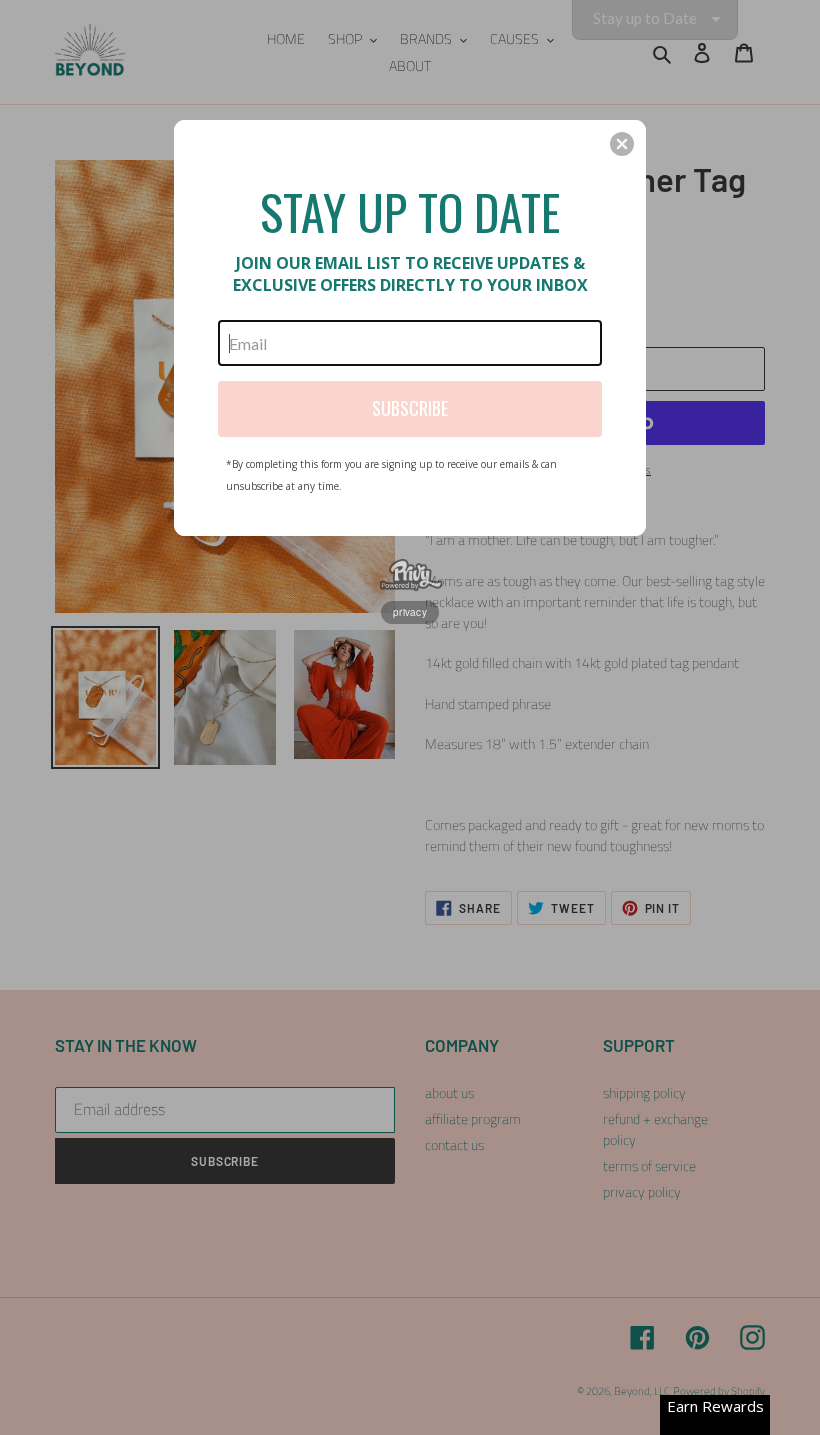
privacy (410, 612)
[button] (622, 144)
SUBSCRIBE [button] (410, 408)
